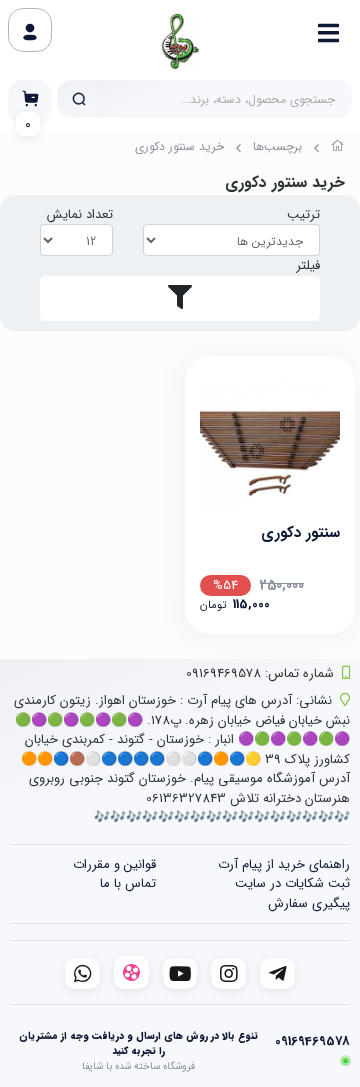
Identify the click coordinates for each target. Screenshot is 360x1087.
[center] (79, 99)
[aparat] (131, 972)
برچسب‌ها (277, 146)
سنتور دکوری (300, 533)
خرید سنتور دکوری (179, 146)
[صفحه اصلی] (338, 149)
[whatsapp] (82, 973)
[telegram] (277, 973)
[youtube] (180, 973)
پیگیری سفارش (309, 903)
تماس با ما (128, 883)
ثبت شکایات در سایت (292, 883)
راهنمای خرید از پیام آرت (284, 864)
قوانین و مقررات (114, 864)
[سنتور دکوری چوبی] (270, 441)
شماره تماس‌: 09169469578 (260, 673)
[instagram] (228, 973)
